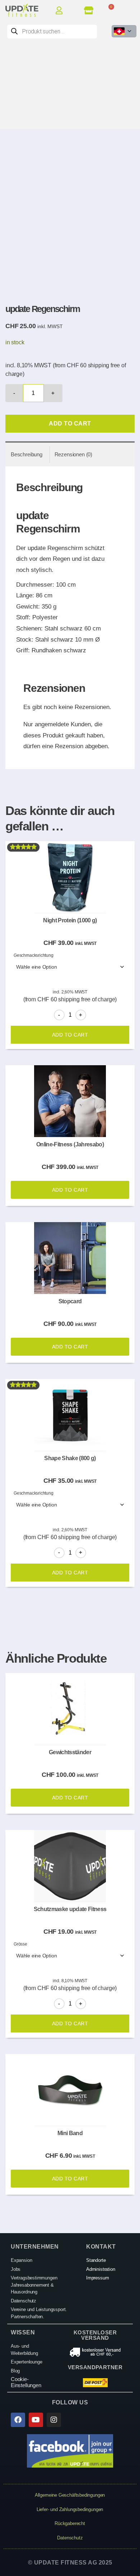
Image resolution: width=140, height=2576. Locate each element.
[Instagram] (54, 2420)
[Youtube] (36, 2420)
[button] (129, 10)
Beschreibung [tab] (27, 454)
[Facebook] (18, 2420)
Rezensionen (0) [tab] (73, 454)
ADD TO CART (70, 423)
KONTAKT (101, 2247)
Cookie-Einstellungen (26, 2382)
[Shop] (90, 10)
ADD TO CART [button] (70, 1190)
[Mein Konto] (62, 10)
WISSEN (23, 2332)
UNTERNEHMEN (35, 2247)
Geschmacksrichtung (34, 955)
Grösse (20, 1944)
